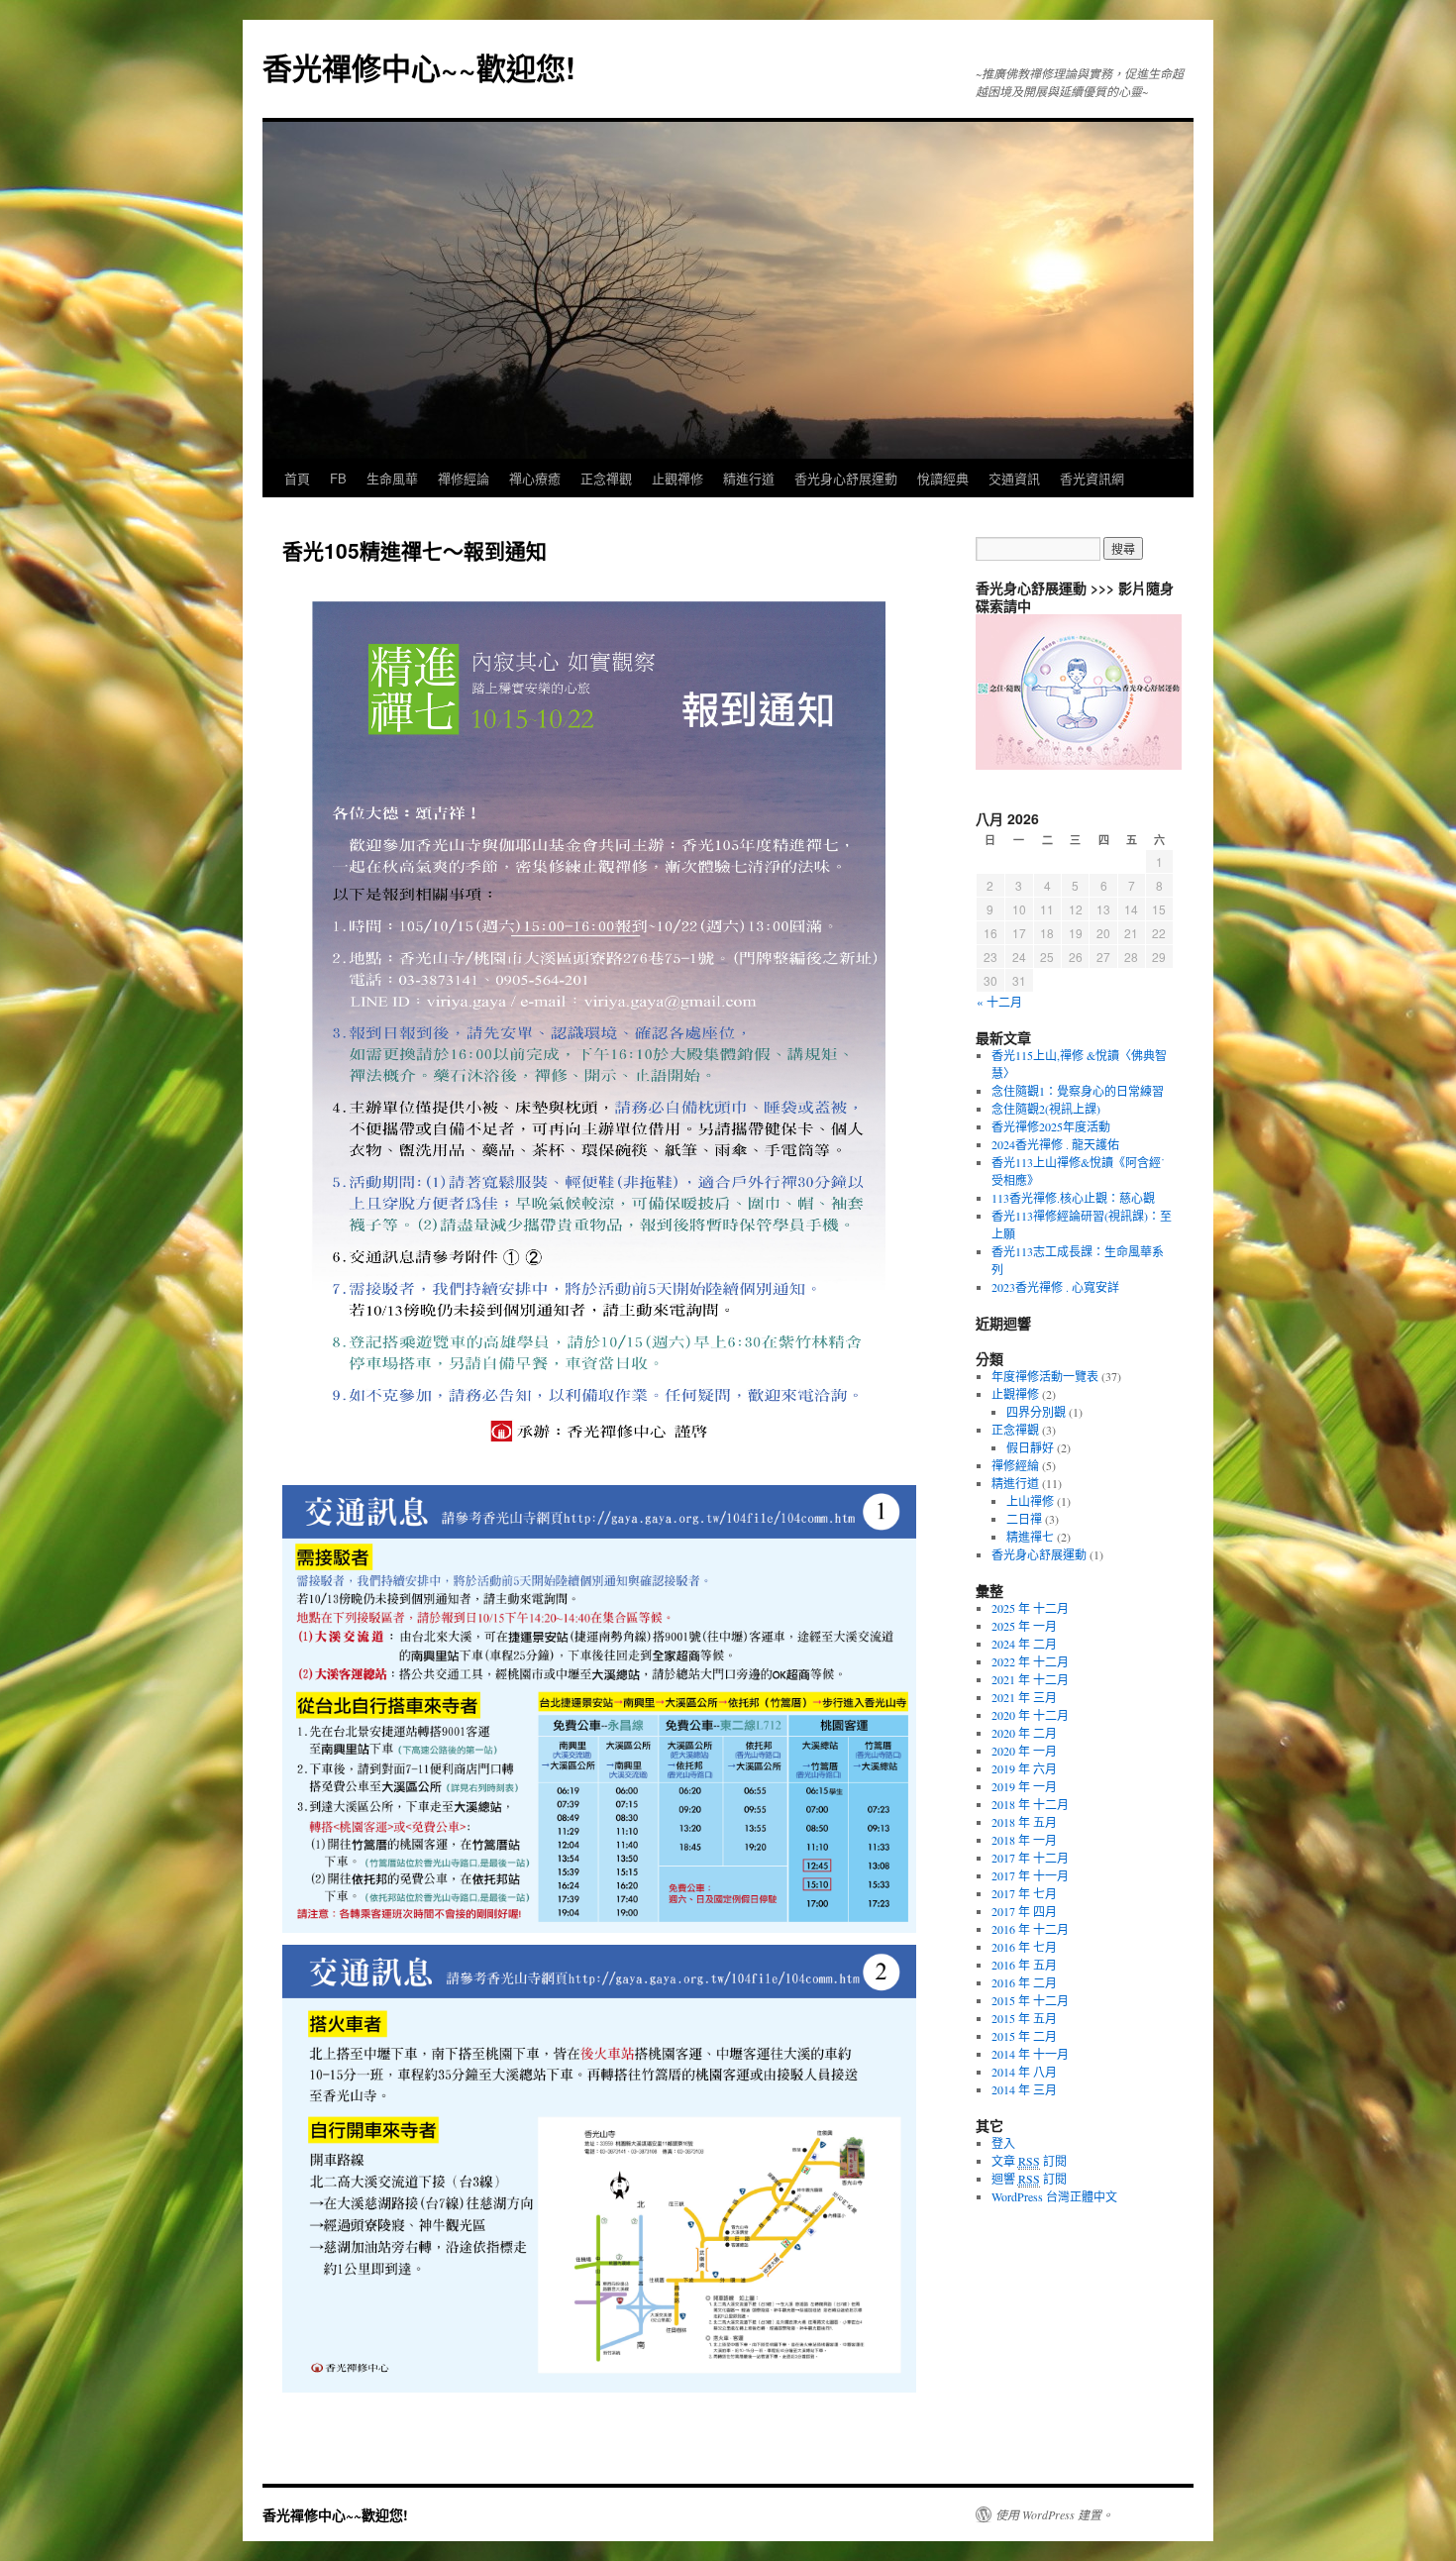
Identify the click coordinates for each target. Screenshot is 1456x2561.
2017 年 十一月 (1030, 1875)
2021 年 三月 (1024, 1697)
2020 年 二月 (1024, 1733)
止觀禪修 (677, 478)
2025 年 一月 (1024, 1626)
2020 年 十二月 (1030, 1715)
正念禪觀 (606, 478)
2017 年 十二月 (1030, 1858)
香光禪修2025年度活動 (1051, 1126)
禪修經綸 (1015, 1465)
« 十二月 (999, 1001)
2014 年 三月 (1024, 2089)
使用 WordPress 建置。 (1054, 2514)
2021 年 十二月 (1030, 1679)
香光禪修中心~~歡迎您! (419, 67)
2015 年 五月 (1024, 2018)
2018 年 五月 (1024, 1822)
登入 (1003, 2143)
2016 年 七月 (1024, 1947)
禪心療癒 (535, 478)
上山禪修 (1030, 1501)
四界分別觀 (1036, 1412)
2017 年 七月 (1024, 1893)
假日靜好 (1030, 1447)
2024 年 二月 (1024, 1644)
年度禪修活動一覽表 (1045, 1376)
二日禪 (1024, 1519)
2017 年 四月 (1024, 1911)
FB (338, 478)
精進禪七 (1030, 1537)
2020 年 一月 (1024, 1751)
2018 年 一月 (1024, 1840)
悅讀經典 (943, 478)
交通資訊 (1014, 478)
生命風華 (392, 478)
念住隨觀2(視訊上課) (1046, 1109)
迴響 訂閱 (1029, 2179)
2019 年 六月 (1024, 1768)
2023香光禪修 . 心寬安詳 (1055, 1287)
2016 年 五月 (1024, 1965)
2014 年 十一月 (1030, 2054)
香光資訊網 (1092, 478)
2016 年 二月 (1024, 1982)
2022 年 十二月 (1030, 1661)
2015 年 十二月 (1030, 2000)
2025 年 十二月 (1030, 1608)
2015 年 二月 (1024, 2036)
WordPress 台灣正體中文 (1054, 2196)
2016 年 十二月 (1030, 1929)
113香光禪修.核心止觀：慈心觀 (1073, 1198)
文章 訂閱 (1029, 2161)
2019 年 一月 (1024, 1786)
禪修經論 (464, 478)
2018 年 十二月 (1030, 1804)
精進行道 (749, 478)
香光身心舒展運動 (846, 478)
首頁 (297, 478)
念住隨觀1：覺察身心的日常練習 (1078, 1091)
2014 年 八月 (1024, 2072)
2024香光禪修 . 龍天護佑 (1055, 1144)
